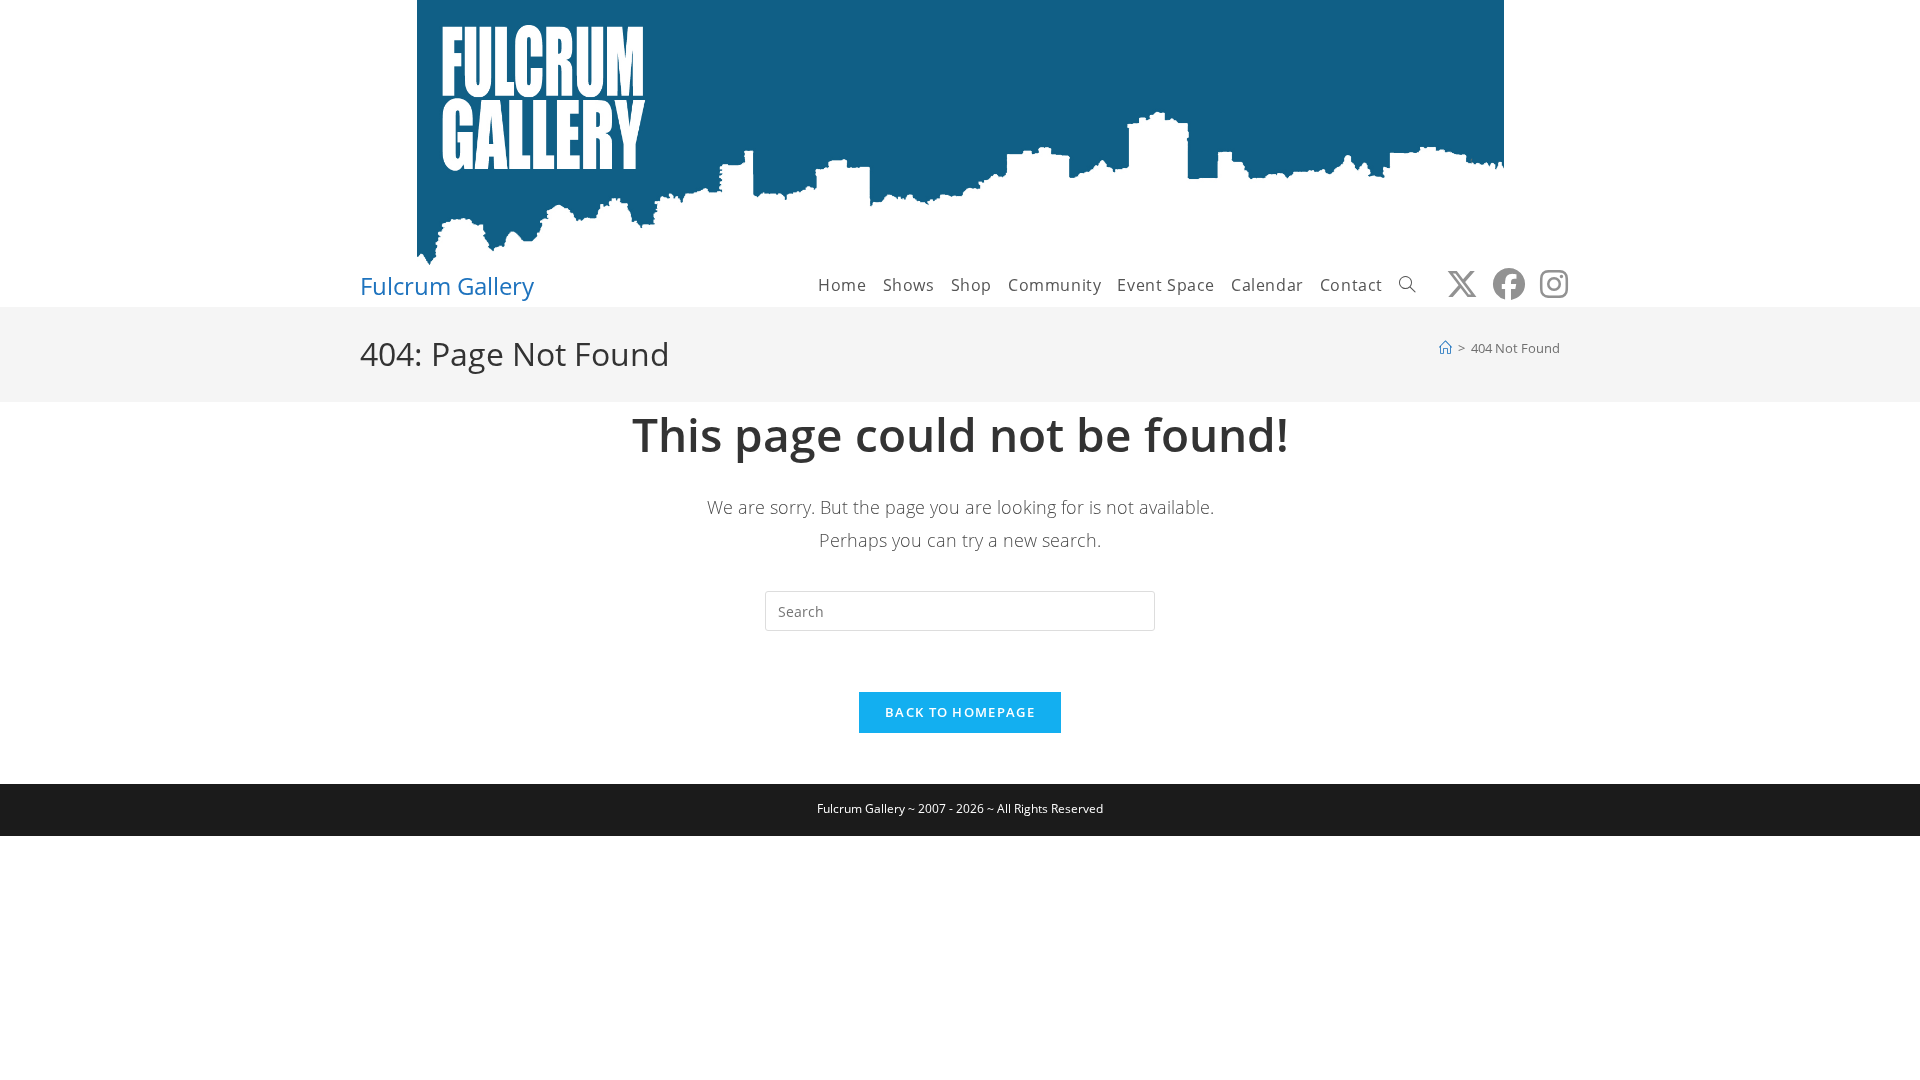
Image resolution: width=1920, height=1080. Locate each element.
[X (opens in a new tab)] (1454, 284)
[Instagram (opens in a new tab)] (1546, 284)
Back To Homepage (960, 712)
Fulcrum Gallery (447, 285)
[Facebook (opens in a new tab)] (1501, 284)
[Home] (1445, 348)
